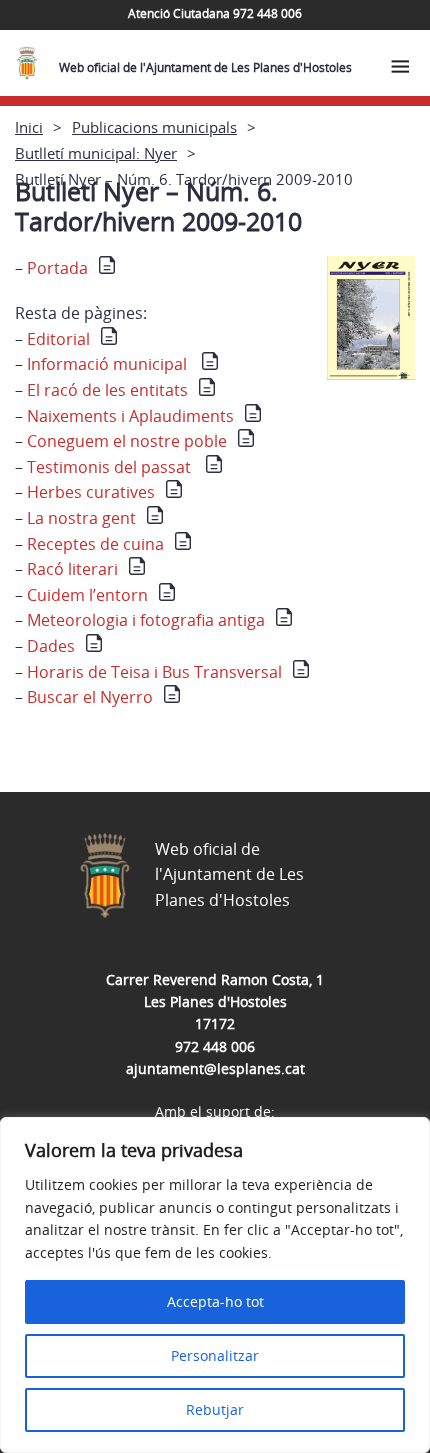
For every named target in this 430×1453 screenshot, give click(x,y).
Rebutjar (215, 1409)
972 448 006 (215, 1046)
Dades (49, 646)
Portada (57, 268)
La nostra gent (79, 518)
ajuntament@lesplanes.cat (215, 1068)
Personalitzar (215, 1355)
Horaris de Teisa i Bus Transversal (152, 672)
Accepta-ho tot (215, 1301)
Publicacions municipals (154, 127)
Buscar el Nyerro (88, 697)
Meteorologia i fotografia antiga (144, 620)
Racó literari (70, 569)
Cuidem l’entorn (85, 595)
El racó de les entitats (105, 390)
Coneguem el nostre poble (125, 441)
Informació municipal (109, 364)
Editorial (58, 339)
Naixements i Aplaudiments (128, 416)
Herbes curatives (91, 492)
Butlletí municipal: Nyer (96, 153)
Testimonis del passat (109, 467)
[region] (215, 1285)
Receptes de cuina (93, 544)
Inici (29, 127)
